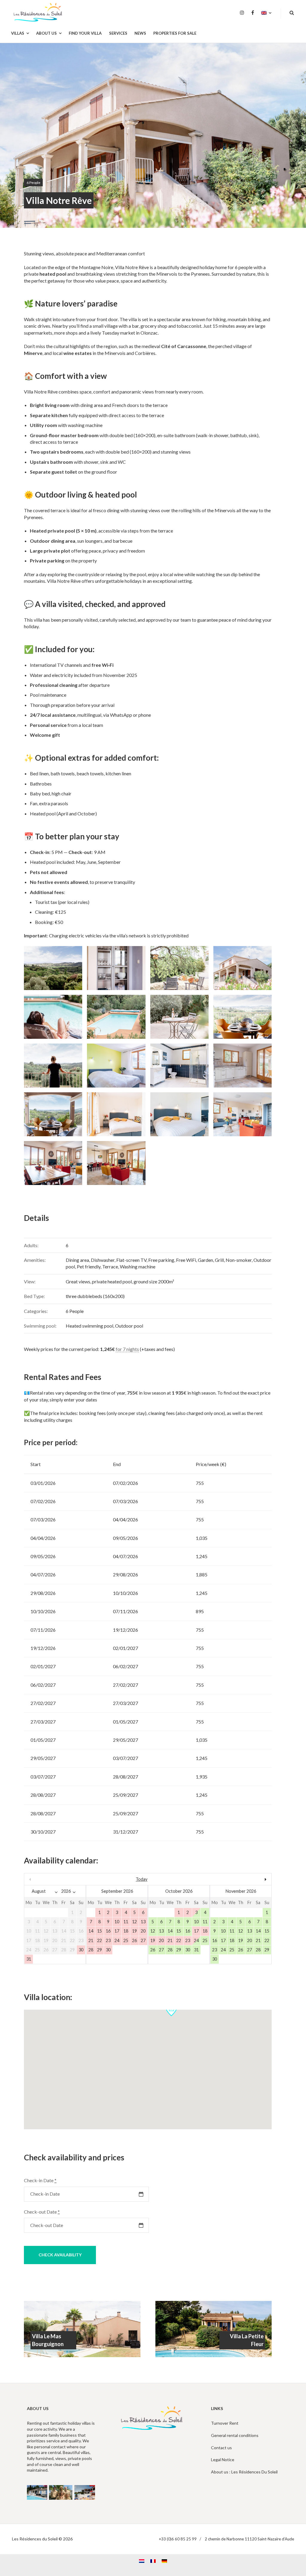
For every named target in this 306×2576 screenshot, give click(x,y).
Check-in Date (40, 2180)
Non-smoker (239, 1260)
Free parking (161, 1260)
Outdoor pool (129, 1326)
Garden (205, 1260)
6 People (33, 183)
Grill (219, 1260)
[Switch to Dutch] (142, 2561)
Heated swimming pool (89, 1326)
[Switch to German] (164, 2561)
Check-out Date (42, 2212)
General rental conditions (235, 2435)
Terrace (110, 1266)
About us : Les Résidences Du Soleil (244, 2472)
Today (141, 1879)
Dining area (77, 1260)
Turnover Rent (225, 2423)
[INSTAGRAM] (242, 13)
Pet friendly (89, 1266)
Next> (234, 1879)
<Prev (61, 1879)
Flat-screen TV (131, 1260)
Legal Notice (223, 2460)
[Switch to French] (153, 2561)
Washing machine (138, 1266)
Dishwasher (103, 1260)
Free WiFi (186, 1260)
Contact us (221, 2448)
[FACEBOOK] (253, 13)
